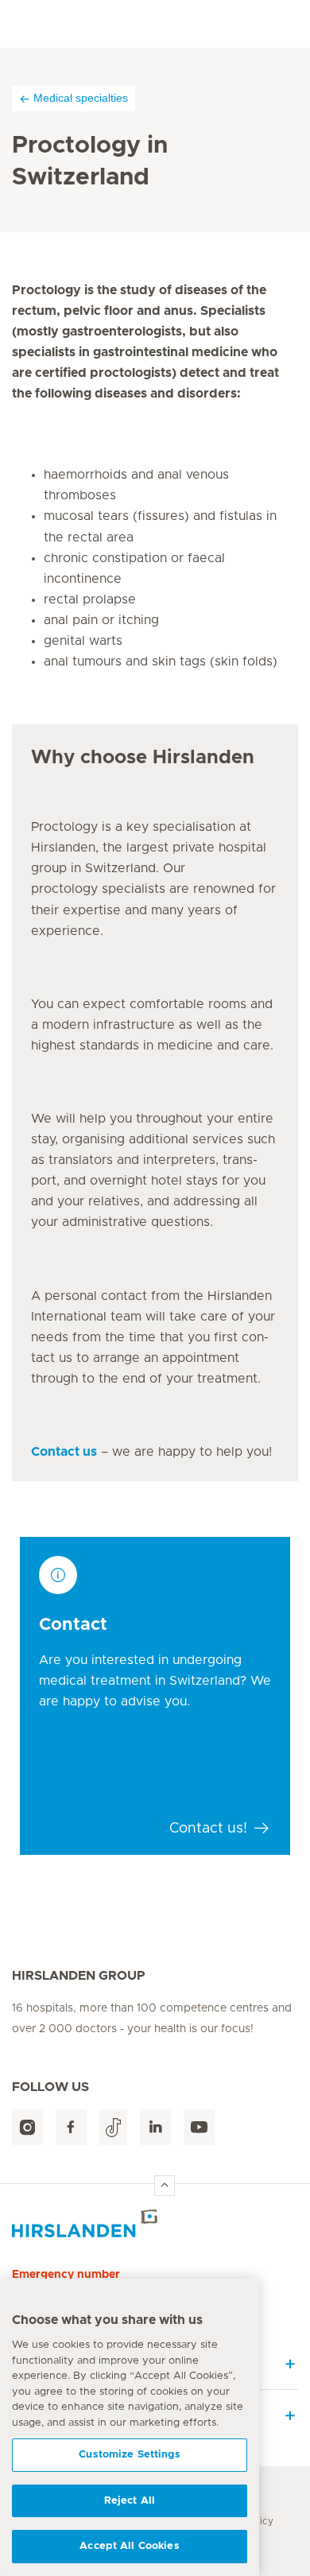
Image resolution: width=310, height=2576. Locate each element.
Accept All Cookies (129, 2546)
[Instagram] (27, 2127)
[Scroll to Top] (165, 2186)
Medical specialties (81, 98)
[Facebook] (71, 2127)
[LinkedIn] (155, 2127)
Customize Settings (129, 2455)
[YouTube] (199, 2127)
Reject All (130, 2501)
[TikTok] (113, 2127)
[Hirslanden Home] (155, 2223)
